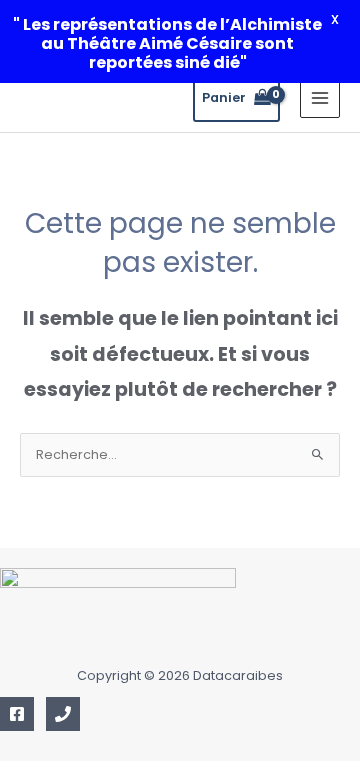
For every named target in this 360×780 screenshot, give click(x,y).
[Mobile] (63, 714)
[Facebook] (17, 714)
